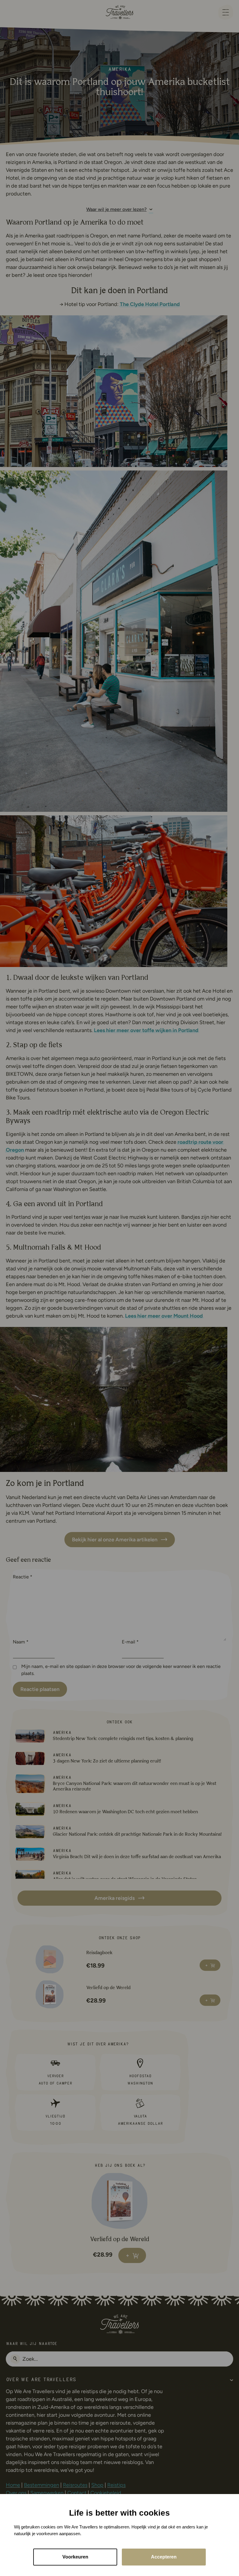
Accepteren (164, 2557)
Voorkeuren (75, 2557)
